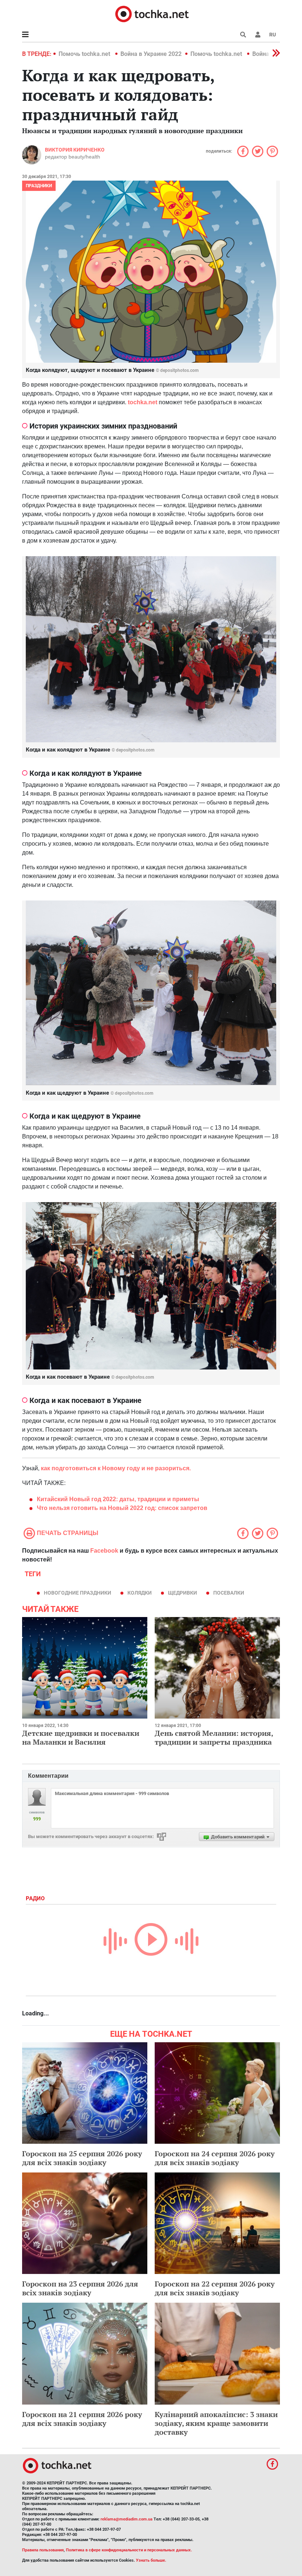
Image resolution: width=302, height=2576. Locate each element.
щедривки (182, 1593)
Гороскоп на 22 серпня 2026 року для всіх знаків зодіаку (215, 2288)
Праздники (39, 186)
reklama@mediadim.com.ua (127, 2519)
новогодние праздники (78, 1593)
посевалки (229, 1593)
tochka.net (143, 402)
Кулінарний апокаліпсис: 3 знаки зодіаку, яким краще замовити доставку (216, 2423)
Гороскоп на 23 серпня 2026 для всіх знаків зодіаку (80, 2288)
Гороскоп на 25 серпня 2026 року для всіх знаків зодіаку (82, 2158)
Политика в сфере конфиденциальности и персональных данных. (129, 2550)
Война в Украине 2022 (151, 54)
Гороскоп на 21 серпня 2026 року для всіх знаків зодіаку (82, 2419)
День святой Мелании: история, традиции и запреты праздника (214, 1738)
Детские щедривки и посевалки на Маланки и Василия (81, 1738)
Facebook (104, 1551)
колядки (140, 1593)
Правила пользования (43, 2550)
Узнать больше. (151, 2560)
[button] (258, 35)
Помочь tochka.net (85, 54)
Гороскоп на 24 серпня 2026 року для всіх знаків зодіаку (215, 2158)
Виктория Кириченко (75, 150)
